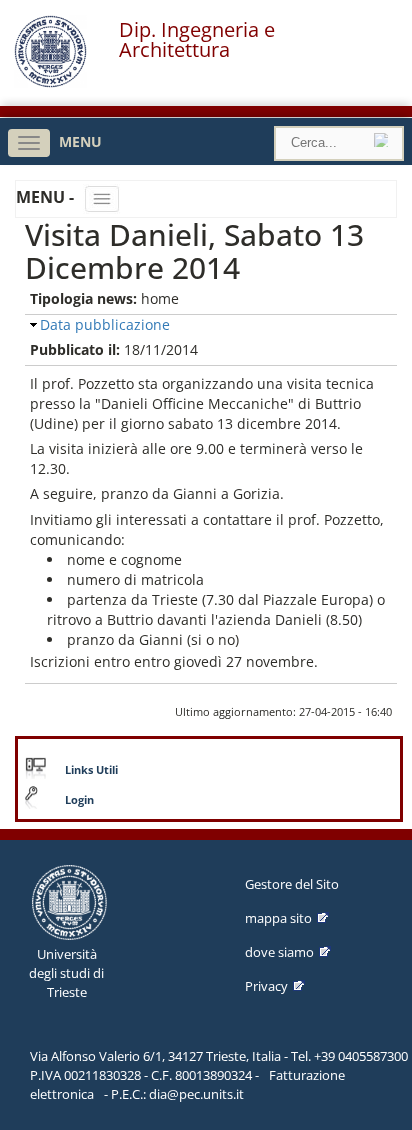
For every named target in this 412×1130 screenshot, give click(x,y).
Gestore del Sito (292, 884)
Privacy (266, 986)
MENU (80, 141)
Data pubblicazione (105, 324)
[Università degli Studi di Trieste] (50, 82)
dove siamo (279, 952)
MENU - (47, 197)
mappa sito (278, 918)
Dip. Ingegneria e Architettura (197, 40)
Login (79, 800)
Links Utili (91, 770)
